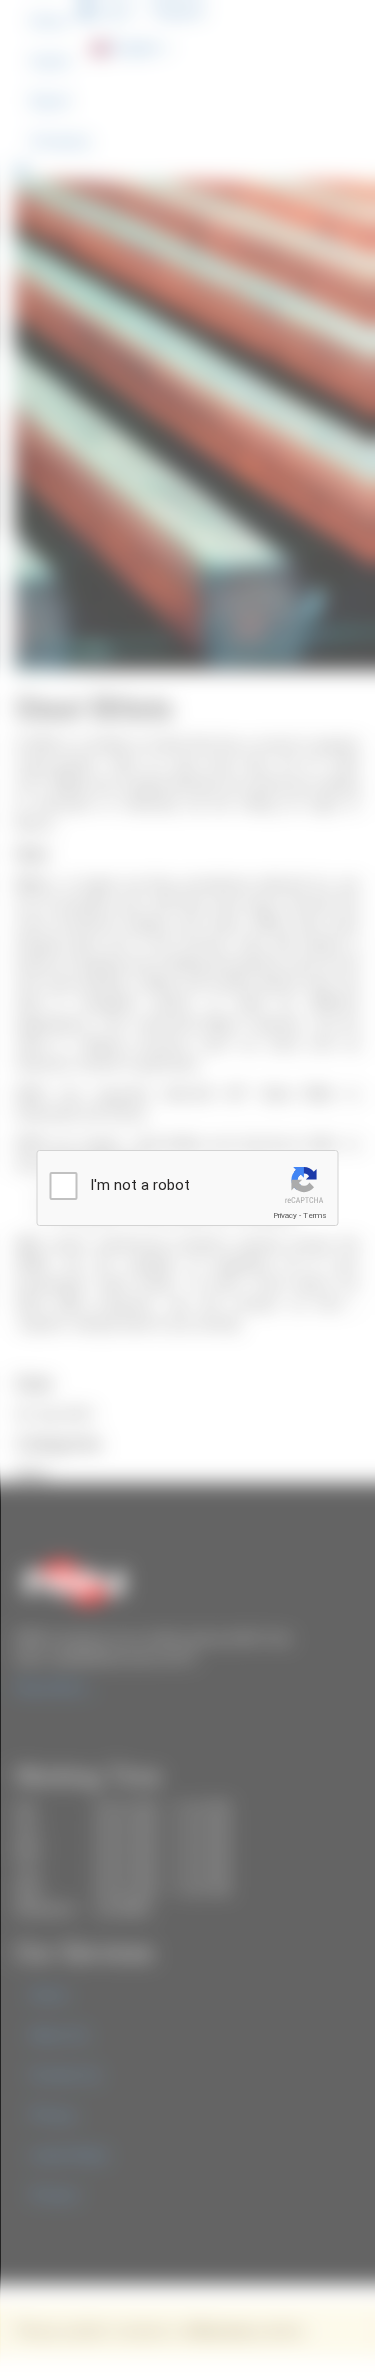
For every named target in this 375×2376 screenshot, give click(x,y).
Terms (315, 1215)
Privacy (285, 1215)
